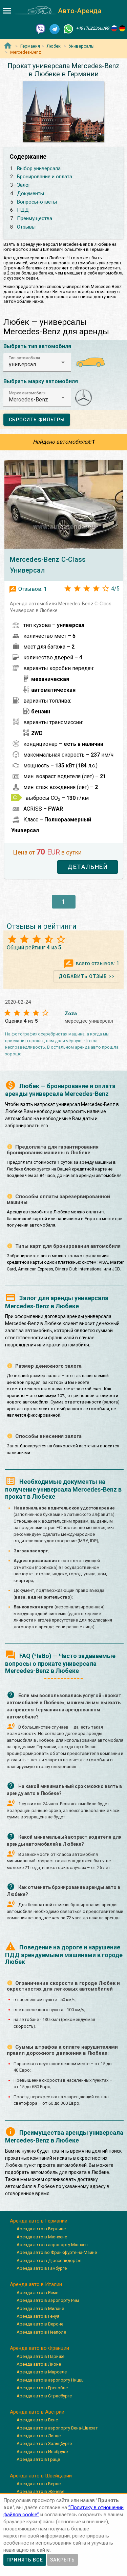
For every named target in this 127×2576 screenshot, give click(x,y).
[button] (37, 362)
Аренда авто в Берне (39, 2484)
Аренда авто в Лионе (39, 2364)
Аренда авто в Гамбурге (42, 2268)
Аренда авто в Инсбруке (42, 2452)
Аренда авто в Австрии (37, 2412)
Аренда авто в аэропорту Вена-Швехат (57, 2428)
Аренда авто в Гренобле (42, 2388)
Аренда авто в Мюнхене (42, 2237)
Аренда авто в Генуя (38, 2316)
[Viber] (41, 29)
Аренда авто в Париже (40, 2356)
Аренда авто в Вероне (40, 2324)
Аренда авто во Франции (39, 2348)
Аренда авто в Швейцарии (41, 2476)
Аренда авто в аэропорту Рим (48, 2300)
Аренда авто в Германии (39, 2221)
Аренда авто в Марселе (42, 2372)
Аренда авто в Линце (39, 2436)
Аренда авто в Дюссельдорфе (49, 2260)
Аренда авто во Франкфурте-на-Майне (57, 2252)
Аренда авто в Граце (38, 2459)
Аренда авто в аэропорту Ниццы (51, 2380)
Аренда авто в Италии (36, 2284)
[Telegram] (55, 29)
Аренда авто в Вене (37, 2420)
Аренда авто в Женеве (40, 2491)
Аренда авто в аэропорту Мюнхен (52, 2245)
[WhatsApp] (68, 29)
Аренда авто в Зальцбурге (44, 2443)
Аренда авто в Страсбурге (44, 2396)
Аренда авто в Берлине (41, 2229)
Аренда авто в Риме (37, 2293)
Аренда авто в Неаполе (41, 2332)
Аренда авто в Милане (40, 2308)
